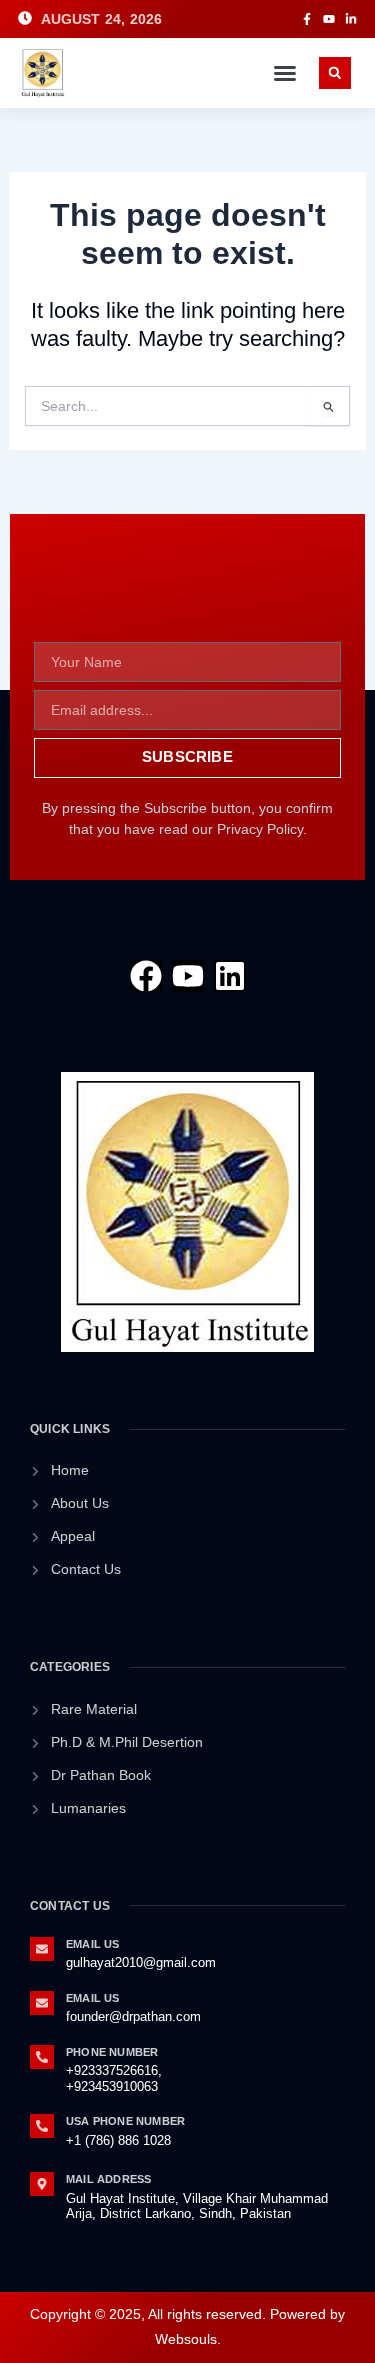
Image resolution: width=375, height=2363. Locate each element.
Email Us (93, 1944)
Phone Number (112, 2052)
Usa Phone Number (125, 2121)
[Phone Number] (42, 2057)
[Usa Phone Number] (42, 2126)
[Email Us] (42, 1949)
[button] (285, 73)
